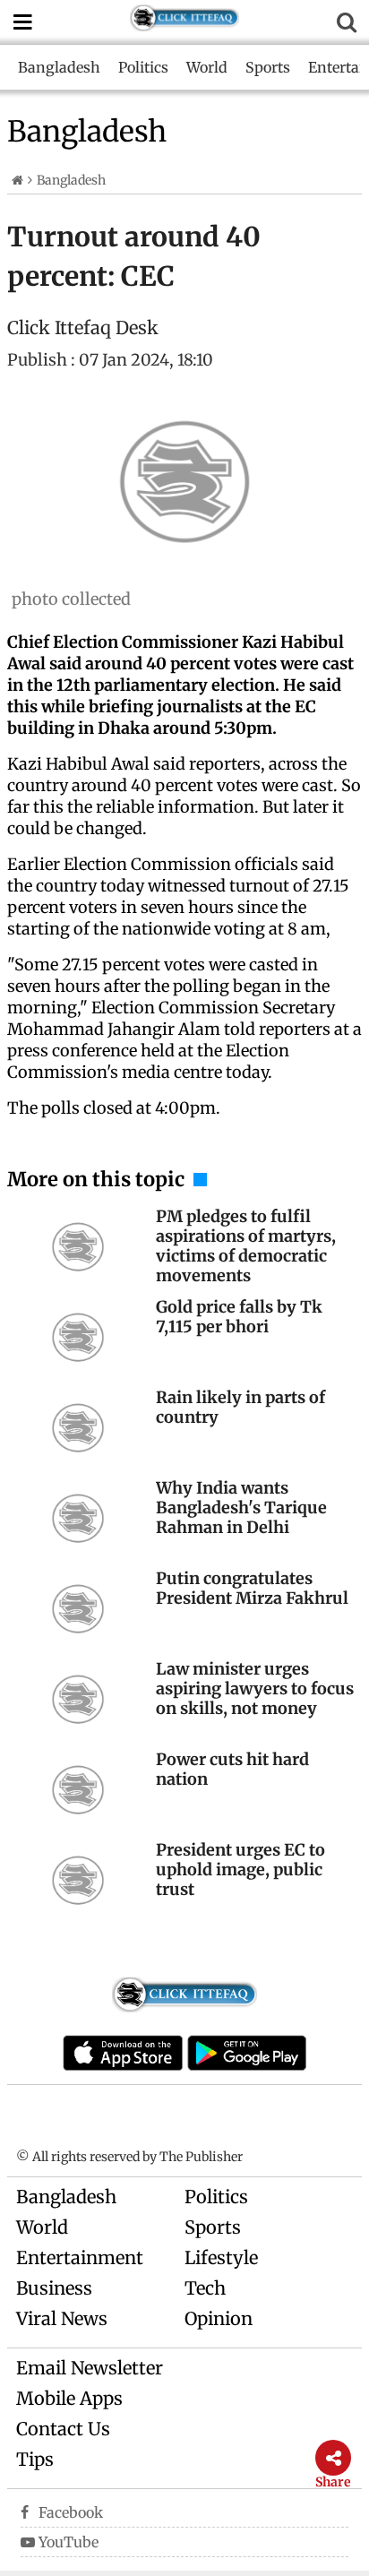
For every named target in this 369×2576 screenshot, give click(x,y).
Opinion (219, 2318)
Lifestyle (221, 2257)
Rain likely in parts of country (240, 1407)
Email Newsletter (90, 2368)
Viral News (62, 2318)
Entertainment (80, 2257)
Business (54, 2288)
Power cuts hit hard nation (232, 1769)
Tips (35, 2459)
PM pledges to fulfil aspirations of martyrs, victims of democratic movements (246, 1246)
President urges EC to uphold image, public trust (240, 1870)
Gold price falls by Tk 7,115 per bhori (239, 1317)
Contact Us (63, 2429)
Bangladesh (59, 67)
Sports (268, 67)
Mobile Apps (69, 2398)
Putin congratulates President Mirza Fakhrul (252, 1588)
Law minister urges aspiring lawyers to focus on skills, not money (255, 1689)
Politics (143, 67)
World (207, 67)
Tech (205, 2288)
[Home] (17, 180)
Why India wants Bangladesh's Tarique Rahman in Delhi (241, 1508)
